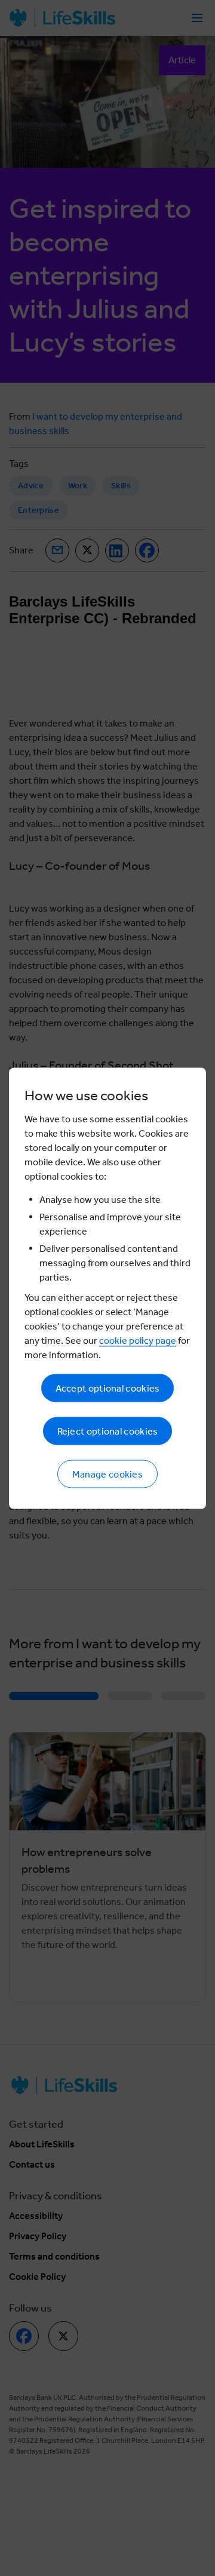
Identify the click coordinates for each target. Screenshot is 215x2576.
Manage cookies (107, 1474)
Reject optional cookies (108, 1431)
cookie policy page (138, 1340)
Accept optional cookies (108, 1388)
